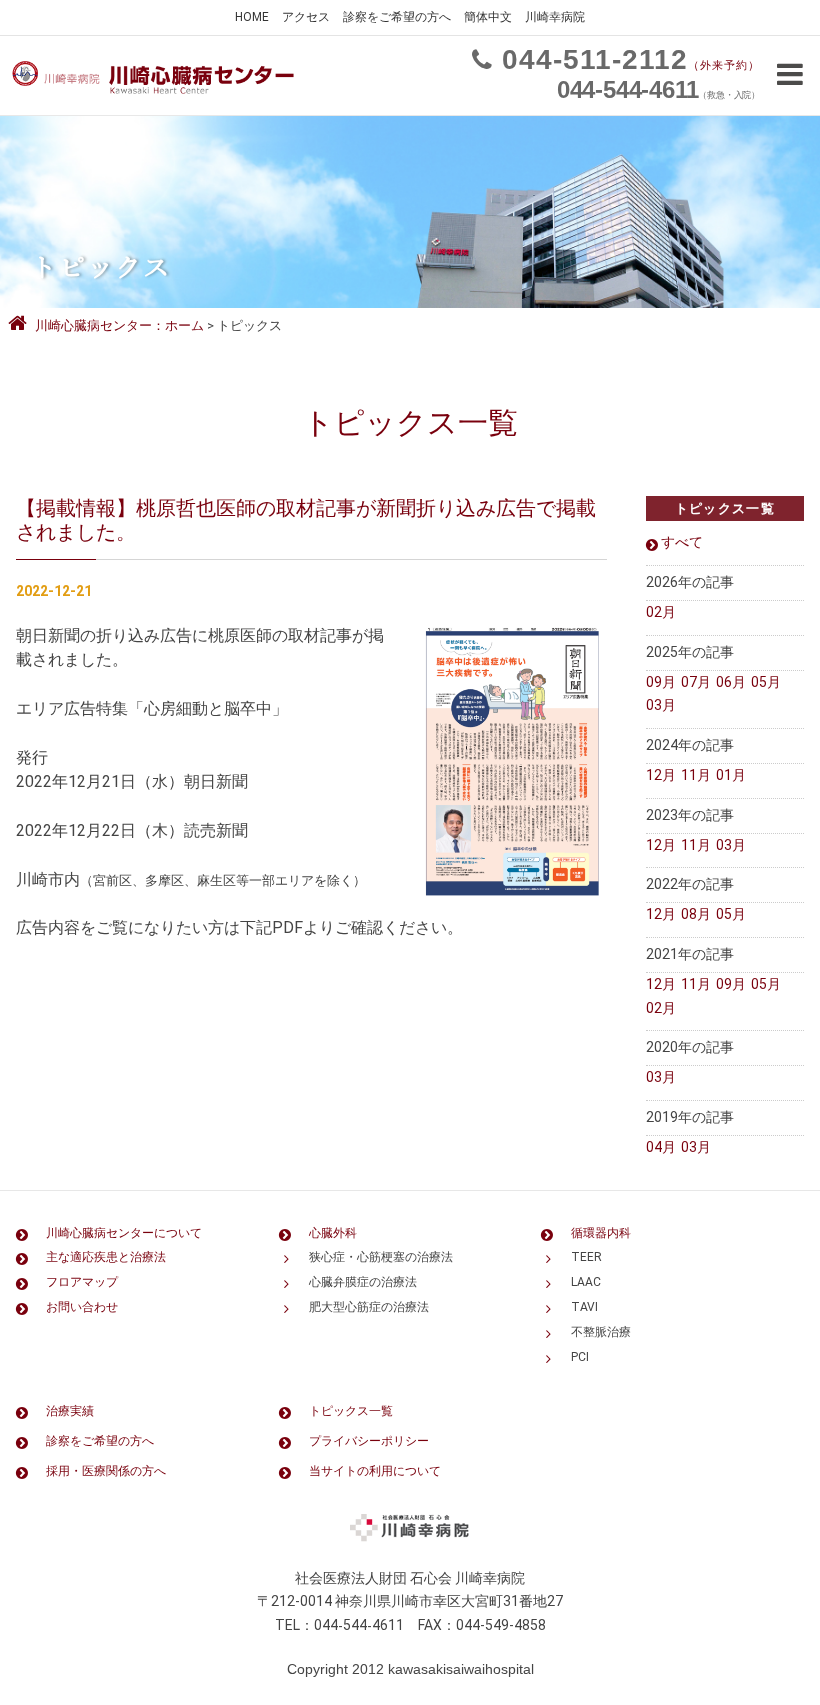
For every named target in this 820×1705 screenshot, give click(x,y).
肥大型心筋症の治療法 (369, 1307)
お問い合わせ (82, 1307)
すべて (682, 542)
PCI (580, 1357)
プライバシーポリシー (369, 1441)
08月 (696, 914)
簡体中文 (488, 17)
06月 (731, 682)
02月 (661, 612)
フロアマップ (82, 1282)
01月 (731, 775)
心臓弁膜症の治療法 (363, 1282)
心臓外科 (333, 1233)
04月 (661, 1147)
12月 (661, 775)
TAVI (584, 1307)
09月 (661, 682)
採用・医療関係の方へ (106, 1471)
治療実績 (70, 1411)
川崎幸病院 (555, 17)
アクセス (306, 17)
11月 (696, 775)
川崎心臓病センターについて (124, 1233)
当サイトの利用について (375, 1471)
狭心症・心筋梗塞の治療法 (381, 1257)
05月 (766, 682)
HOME (252, 17)
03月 (661, 705)
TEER (586, 1257)
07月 (696, 682)
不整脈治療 (601, 1332)
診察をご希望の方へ (397, 17)
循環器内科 (601, 1233)
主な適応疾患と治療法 (106, 1257)
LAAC (586, 1282)
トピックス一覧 (351, 1411)
